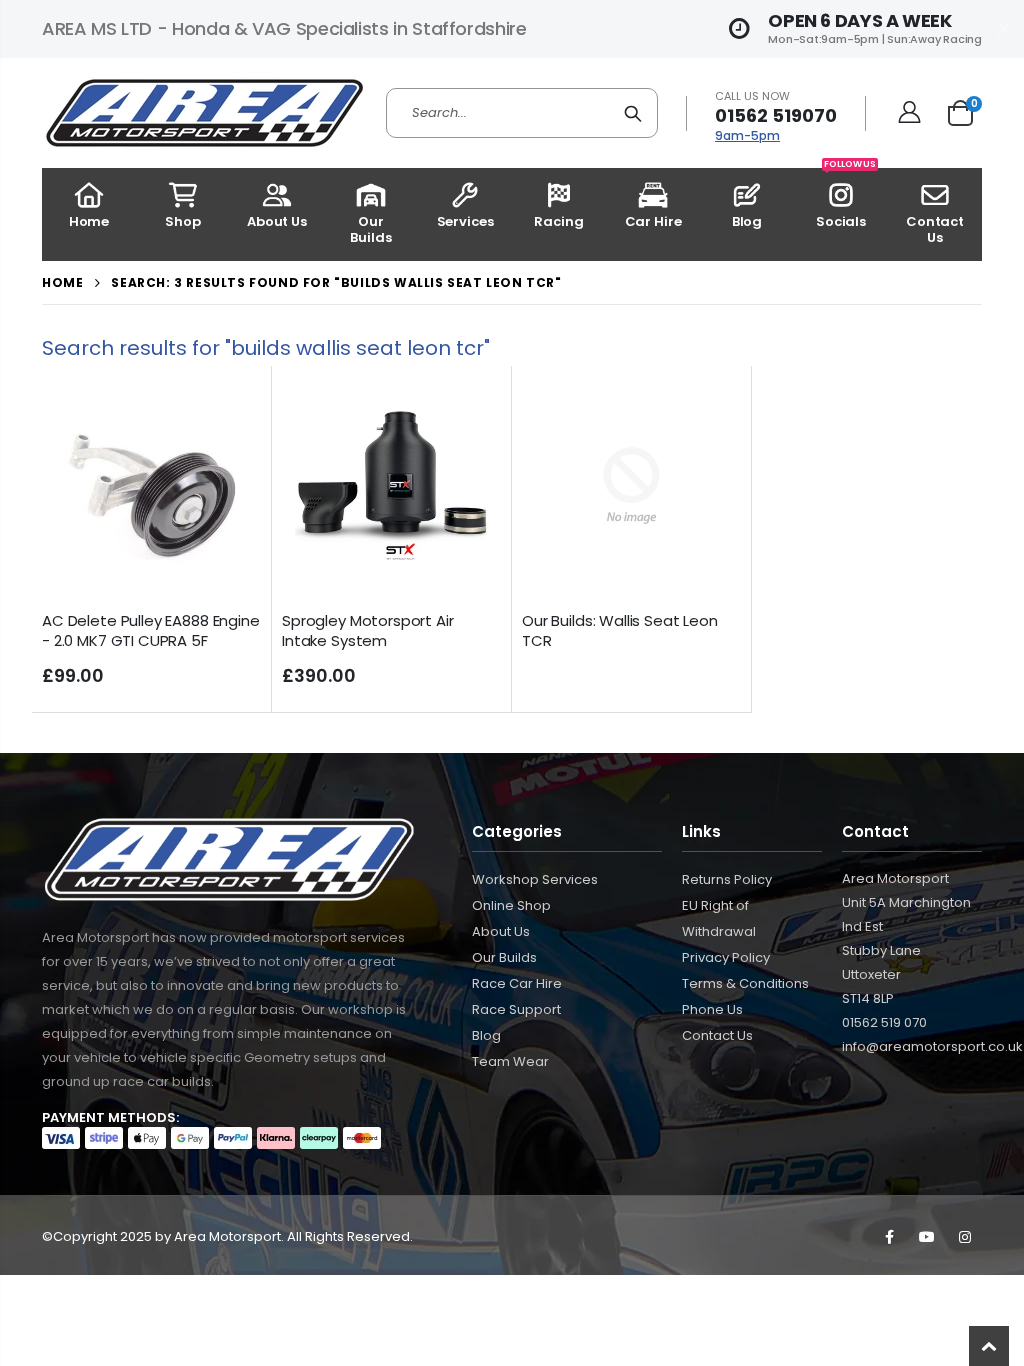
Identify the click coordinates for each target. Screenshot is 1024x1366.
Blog (486, 1035)
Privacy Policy (726, 957)
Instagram (965, 1237)
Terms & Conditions (745, 983)
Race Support (516, 1009)
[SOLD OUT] (708, 409)
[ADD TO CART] (228, 409)
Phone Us (712, 1009)
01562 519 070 (884, 1022)
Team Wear (510, 1061)
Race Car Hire (517, 983)
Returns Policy (727, 879)
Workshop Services (535, 879)
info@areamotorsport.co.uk (932, 1046)
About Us (501, 931)
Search (632, 113)
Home (62, 282)
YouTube (927, 1237)
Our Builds (504, 957)
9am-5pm (747, 135)
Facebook (889, 1237)
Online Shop (511, 905)
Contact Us (717, 1035)
